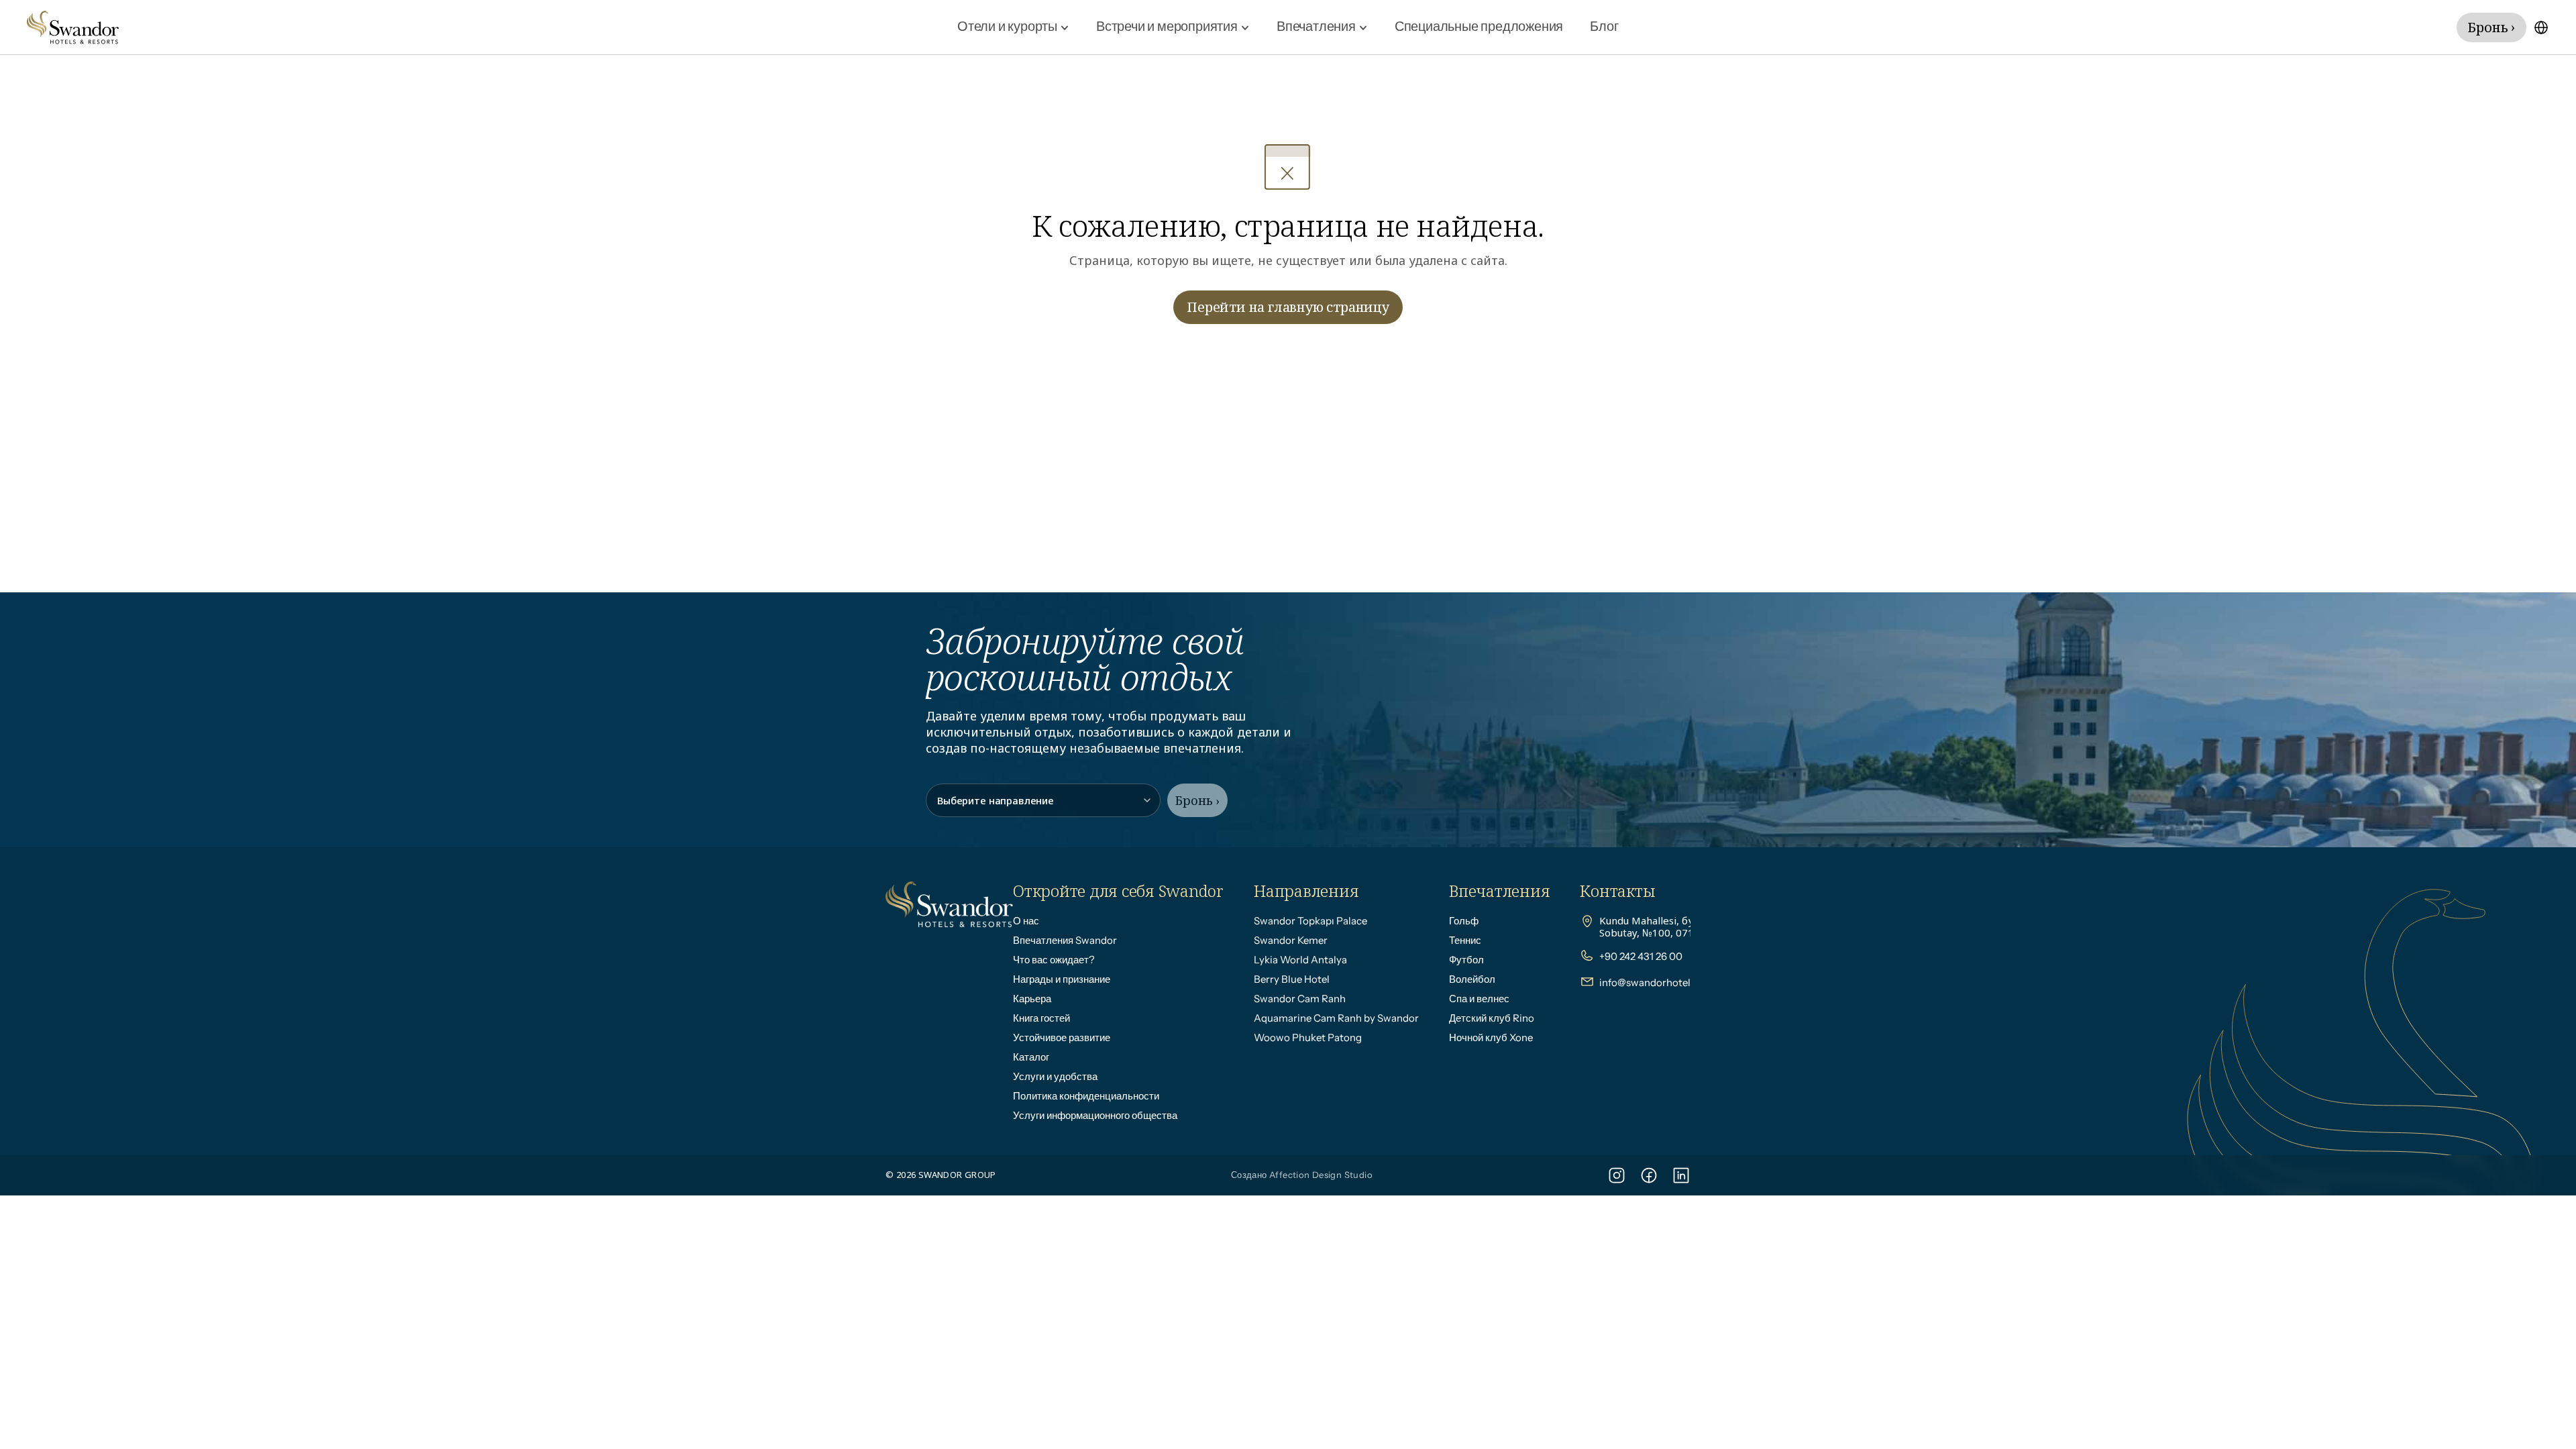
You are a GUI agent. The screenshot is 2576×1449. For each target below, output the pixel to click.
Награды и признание (1062, 979)
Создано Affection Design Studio (1302, 1175)
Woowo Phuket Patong (1308, 1037)
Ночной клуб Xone (1491, 1037)
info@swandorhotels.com (1659, 982)
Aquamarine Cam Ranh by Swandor (1336, 1018)
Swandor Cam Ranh (1300, 999)
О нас (1026, 921)
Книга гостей (1041, 1018)
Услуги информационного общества (1095, 1115)
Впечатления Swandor (1065, 940)
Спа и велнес (1479, 999)
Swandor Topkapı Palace (1310, 921)
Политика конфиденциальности (1086, 1096)
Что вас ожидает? (1054, 960)
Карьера (1032, 999)
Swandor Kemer (1291, 940)
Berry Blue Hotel (1292, 979)
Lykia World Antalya (1300, 960)
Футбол (1466, 960)
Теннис (1465, 940)
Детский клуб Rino (1492, 1018)
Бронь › (1197, 800)
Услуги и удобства (1055, 1076)
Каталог (1031, 1057)
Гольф (1464, 921)
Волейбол (1472, 979)
